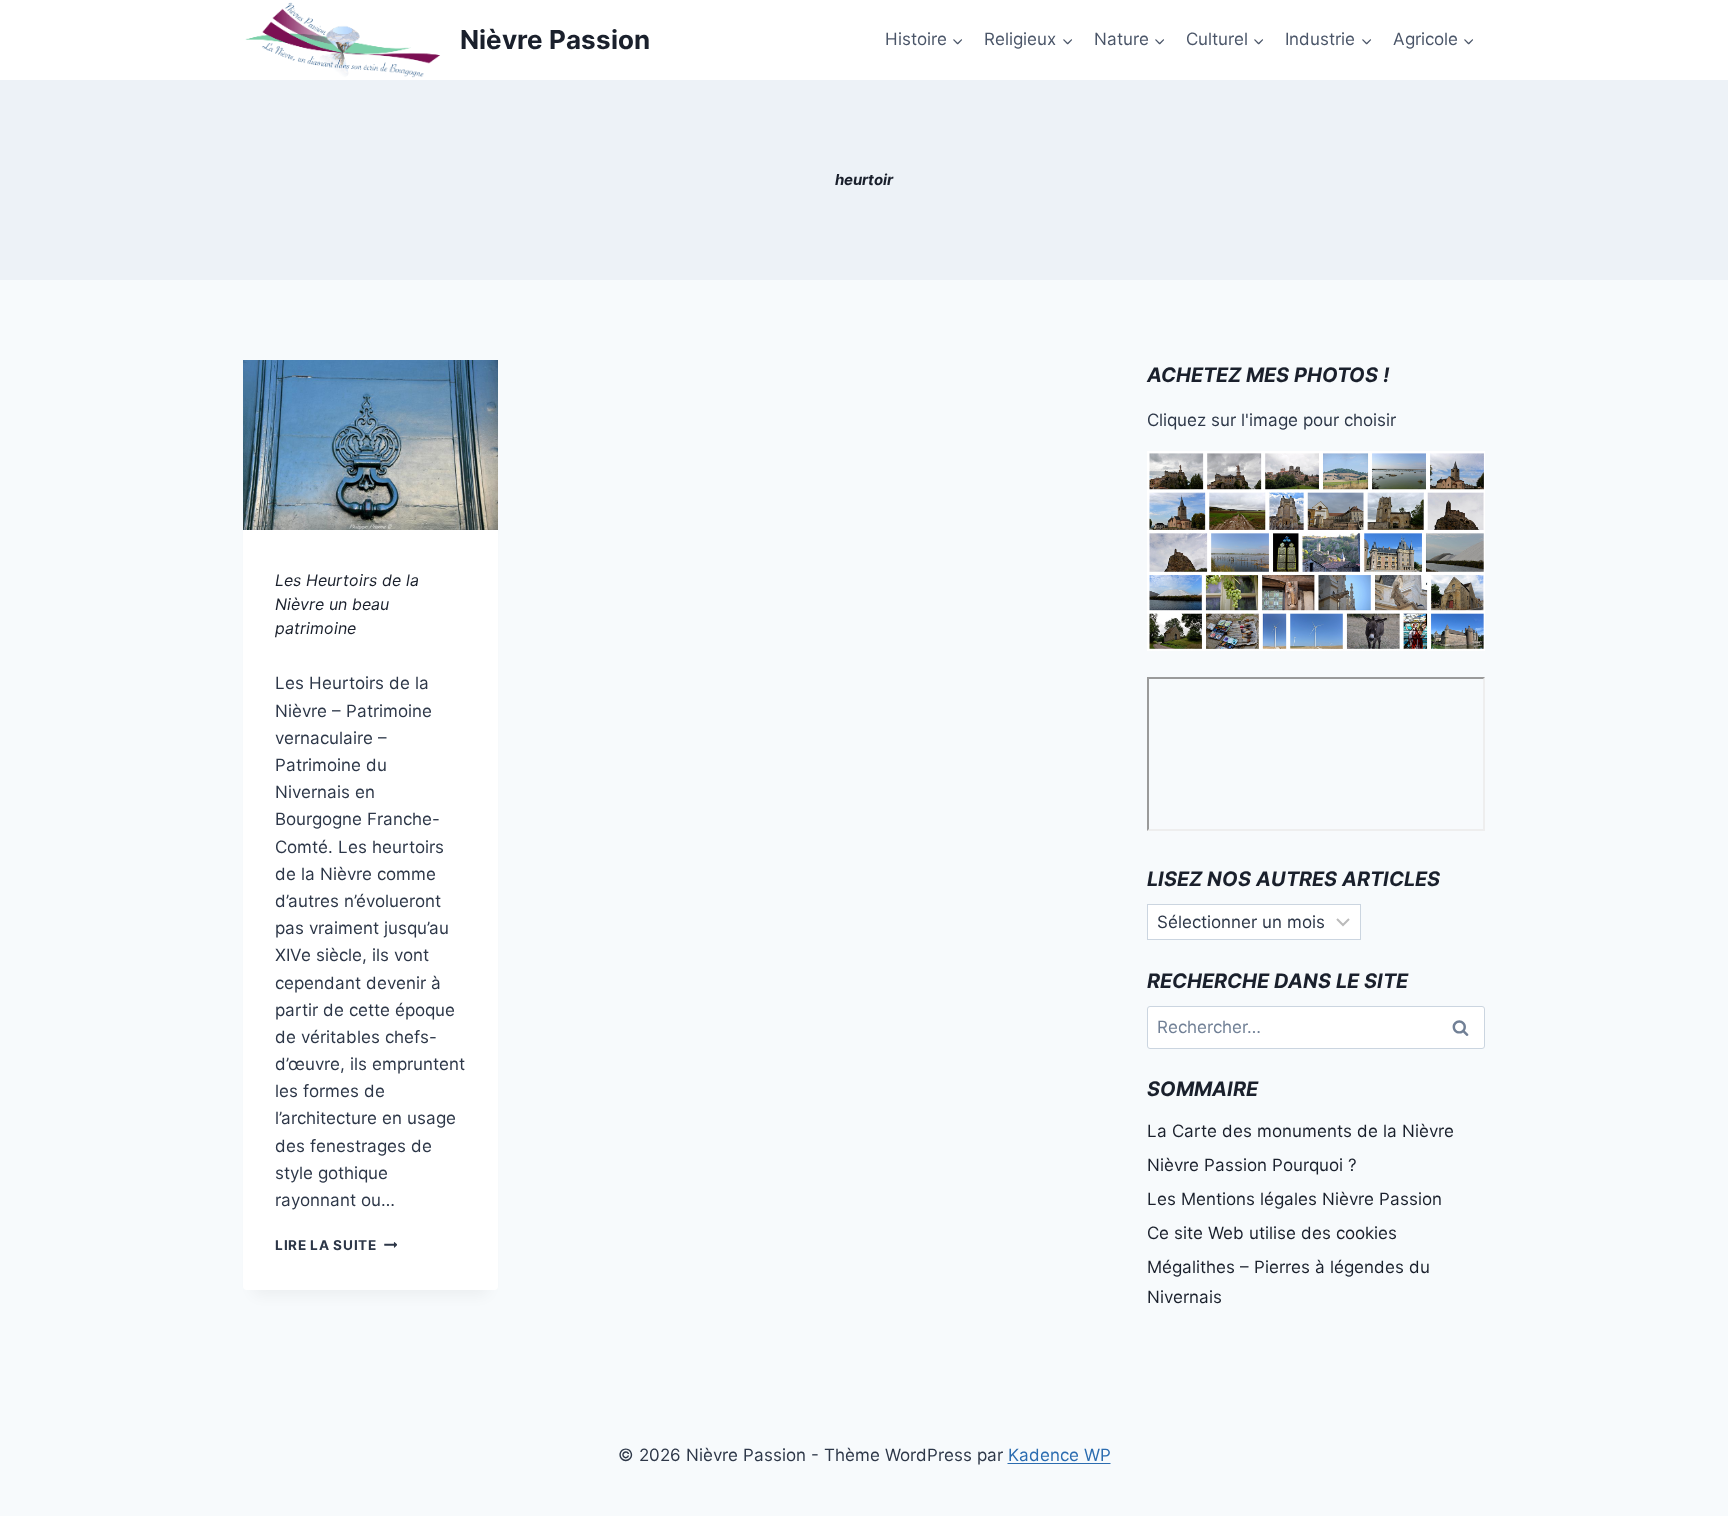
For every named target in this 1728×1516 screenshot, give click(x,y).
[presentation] (370, 445)
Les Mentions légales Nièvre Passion (1294, 1199)
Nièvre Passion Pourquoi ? (1252, 1165)
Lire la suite (336, 1245)
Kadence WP (1059, 1455)
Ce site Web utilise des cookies (1272, 1233)
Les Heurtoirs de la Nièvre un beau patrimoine (347, 604)
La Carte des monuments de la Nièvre (1300, 1131)
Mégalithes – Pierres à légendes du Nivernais (1288, 1282)
